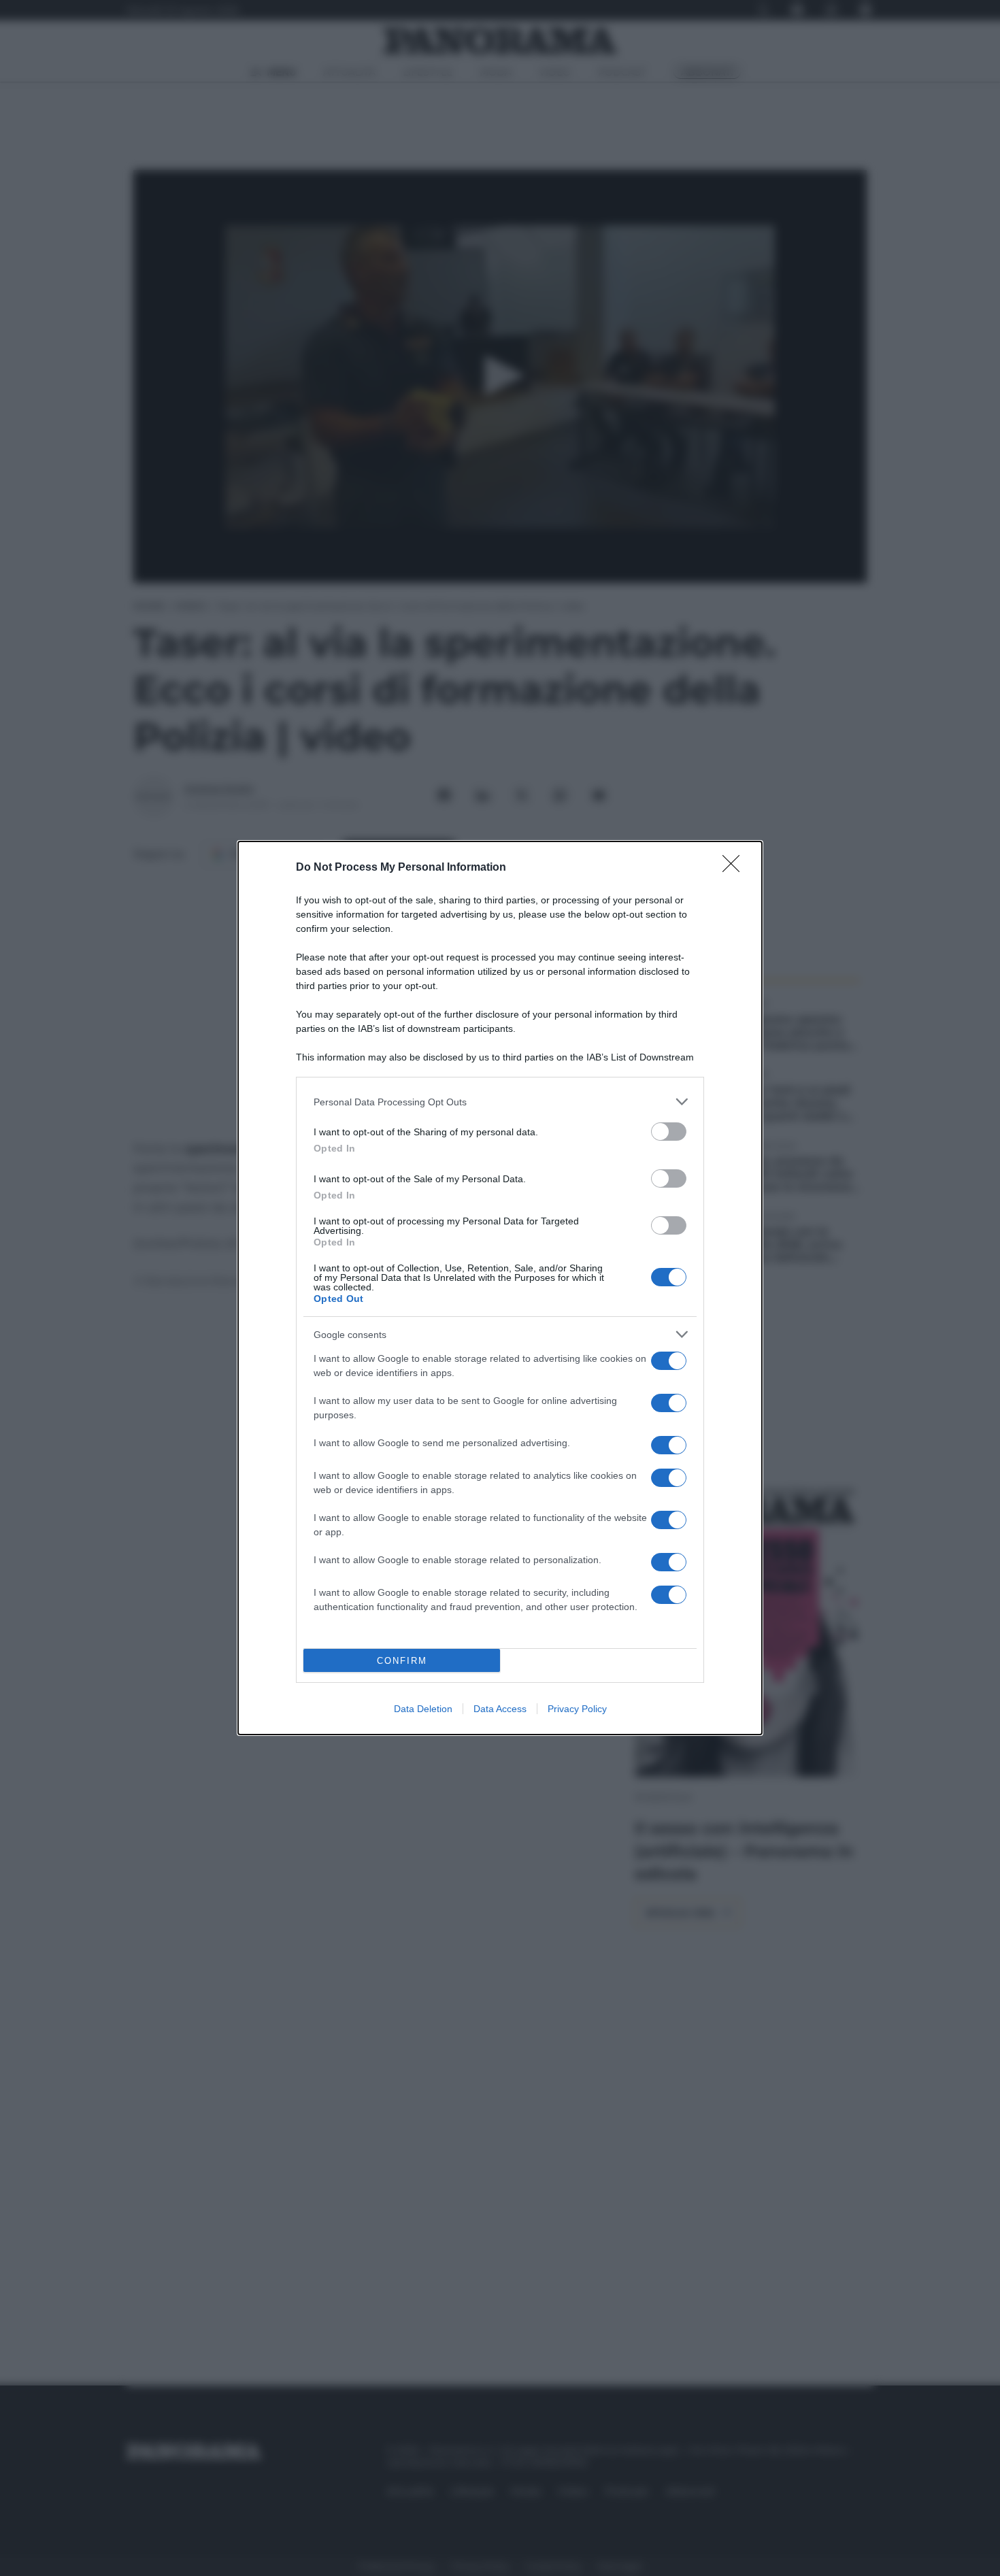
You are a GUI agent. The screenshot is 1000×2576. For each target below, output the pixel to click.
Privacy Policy (577, 1709)
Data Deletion (423, 1709)
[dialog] (500, 1288)
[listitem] (500, 1102)
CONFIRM (402, 1661)
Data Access (500, 1709)
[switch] (669, 1132)
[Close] (735, 868)
